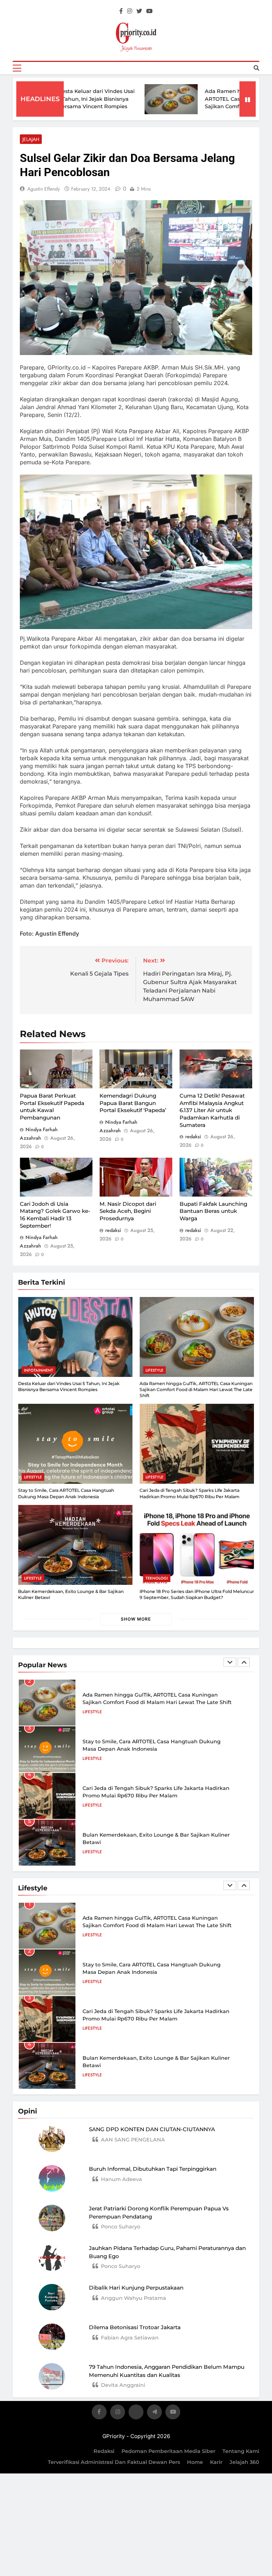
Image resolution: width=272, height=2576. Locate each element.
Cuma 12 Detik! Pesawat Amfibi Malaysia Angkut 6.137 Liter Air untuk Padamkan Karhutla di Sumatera (212, 1110)
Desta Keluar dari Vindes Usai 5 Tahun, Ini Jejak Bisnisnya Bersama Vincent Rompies (65, 99)
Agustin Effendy (44, 189)
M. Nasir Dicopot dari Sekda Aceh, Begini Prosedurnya (128, 1211)
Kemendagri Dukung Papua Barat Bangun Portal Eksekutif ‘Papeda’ (133, 1103)
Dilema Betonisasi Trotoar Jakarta (135, 2327)
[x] (136, 2413)
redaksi (193, 1136)
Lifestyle (154, 1370)
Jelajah (31, 139)
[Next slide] (244, 1662)
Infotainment (39, 1370)
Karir (216, 2462)
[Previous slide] (230, 1662)
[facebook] (121, 11)
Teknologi (157, 1578)
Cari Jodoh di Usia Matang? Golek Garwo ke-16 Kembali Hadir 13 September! (55, 1215)
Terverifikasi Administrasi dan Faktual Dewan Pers (114, 2462)
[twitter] (139, 11)
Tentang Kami (241, 2451)
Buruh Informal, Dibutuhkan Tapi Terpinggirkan (153, 2169)
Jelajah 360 (244, 2462)
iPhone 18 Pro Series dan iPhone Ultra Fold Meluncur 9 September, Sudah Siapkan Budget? (197, 1594)
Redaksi (104, 2451)
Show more (136, 1619)
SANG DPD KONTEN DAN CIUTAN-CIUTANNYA (152, 2129)
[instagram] (130, 11)
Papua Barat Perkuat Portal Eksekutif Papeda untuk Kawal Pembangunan (52, 1107)
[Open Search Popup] (256, 68)
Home (195, 2462)
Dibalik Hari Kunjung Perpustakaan (136, 2288)
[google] (154, 2413)
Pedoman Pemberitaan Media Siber (168, 2451)
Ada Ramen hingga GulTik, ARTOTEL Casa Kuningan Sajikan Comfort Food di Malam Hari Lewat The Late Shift (210, 107)
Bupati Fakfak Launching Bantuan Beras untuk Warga (213, 1211)
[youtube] (149, 11)
